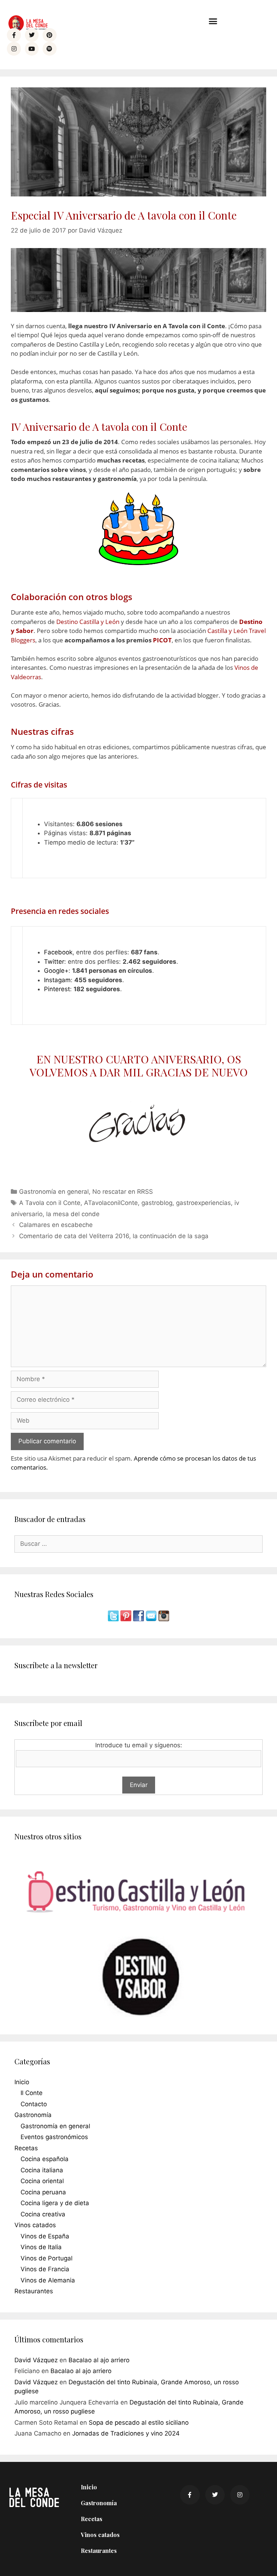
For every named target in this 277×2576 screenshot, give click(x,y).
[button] (213, 21)
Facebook (58, 952)
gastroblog (157, 1203)
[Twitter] (32, 35)
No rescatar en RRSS (123, 1192)
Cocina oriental (42, 2181)
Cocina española (45, 2159)
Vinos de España (45, 2236)
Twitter (54, 962)
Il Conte (32, 2093)
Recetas (26, 2148)
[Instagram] (14, 49)
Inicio (22, 2082)
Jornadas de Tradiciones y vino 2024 (126, 2433)
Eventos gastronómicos (54, 2137)
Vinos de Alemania (48, 2280)
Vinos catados (35, 2225)
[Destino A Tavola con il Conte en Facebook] (139, 1619)
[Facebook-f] (14, 35)
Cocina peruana (43, 2192)
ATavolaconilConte (111, 1203)
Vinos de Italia (41, 2247)
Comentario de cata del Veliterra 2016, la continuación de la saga (114, 1236)
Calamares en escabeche (56, 1225)
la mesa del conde (73, 1214)
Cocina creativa (43, 2214)
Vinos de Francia (45, 2269)
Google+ (56, 971)
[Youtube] (32, 49)
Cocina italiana (42, 2170)
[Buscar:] (138, 1544)
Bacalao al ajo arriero (99, 2360)
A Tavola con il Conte (50, 1203)
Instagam (57, 980)
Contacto (34, 2104)
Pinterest (57, 989)
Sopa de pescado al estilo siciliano (139, 2423)
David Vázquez (36, 2360)
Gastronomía (33, 2115)
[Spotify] (49, 49)
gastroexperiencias (203, 1203)
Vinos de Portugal (47, 2258)
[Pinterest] (49, 35)
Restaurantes (34, 2291)
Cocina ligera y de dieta (55, 2203)
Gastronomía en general (54, 1192)
